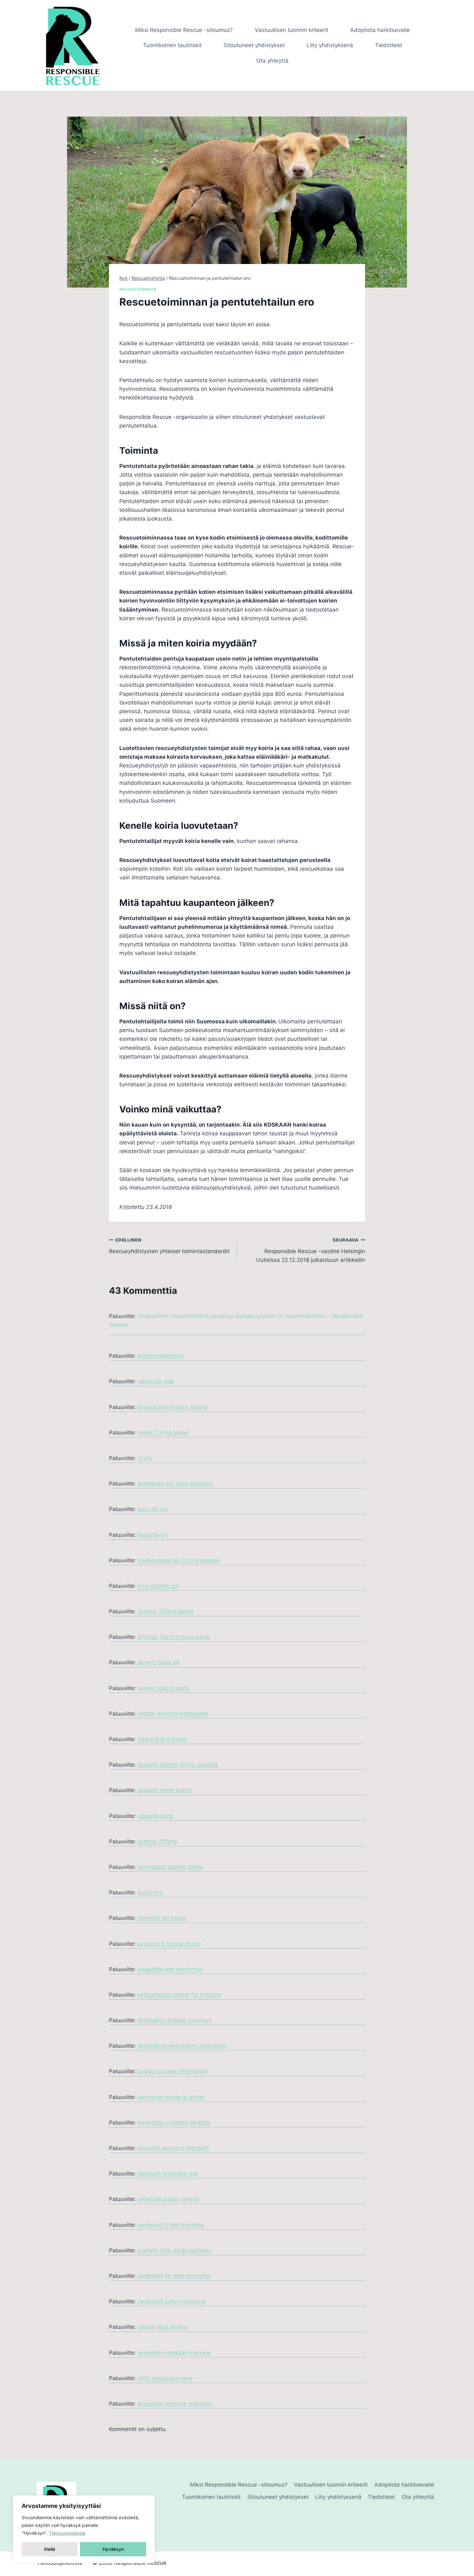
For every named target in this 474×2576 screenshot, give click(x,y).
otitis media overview (165, 2378)
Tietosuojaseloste (67, 2533)
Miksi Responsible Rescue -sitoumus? (184, 30)
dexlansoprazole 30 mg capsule (179, 1560)
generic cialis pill (158, 1662)
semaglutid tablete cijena (170, 1867)
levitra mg (150, 1892)
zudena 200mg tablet (165, 1611)
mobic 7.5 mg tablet (163, 1433)
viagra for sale (156, 1381)
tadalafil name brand (164, 1790)
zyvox (145, 1458)
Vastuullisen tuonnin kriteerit (291, 30)
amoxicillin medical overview (174, 2353)
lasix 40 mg (152, 1509)
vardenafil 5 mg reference (171, 2225)
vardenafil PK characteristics (174, 2276)
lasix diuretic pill (158, 1586)
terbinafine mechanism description (182, 2046)
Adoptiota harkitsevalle (380, 30)
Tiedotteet (389, 45)
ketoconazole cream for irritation (179, 1995)
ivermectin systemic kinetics (174, 2123)
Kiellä (50, 2549)
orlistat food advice (162, 2327)
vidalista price (155, 1816)
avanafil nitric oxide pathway (174, 2250)
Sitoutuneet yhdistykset (254, 45)
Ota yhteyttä (272, 61)
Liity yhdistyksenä (330, 45)
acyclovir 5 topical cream (169, 1944)
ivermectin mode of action (171, 2097)
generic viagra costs (163, 1688)
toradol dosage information (173, 2071)
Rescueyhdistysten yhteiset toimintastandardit (169, 1246)
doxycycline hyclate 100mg (172, 1407)
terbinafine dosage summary (175, 2020)
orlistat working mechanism (173, 1714)
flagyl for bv (153, 1535)
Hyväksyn (113, 2549)
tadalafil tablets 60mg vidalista (178, 1765)
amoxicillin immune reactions (175, 2404)
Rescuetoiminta (138, 289)
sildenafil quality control (168, 2199)
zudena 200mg (157, 1841)
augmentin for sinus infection (175, 1484)
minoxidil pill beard (162, 1918)
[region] (84, 2529)
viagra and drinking (162, 1739)
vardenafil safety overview (172, 2301)
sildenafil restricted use (168, 2174)
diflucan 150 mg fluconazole (174, 1637)
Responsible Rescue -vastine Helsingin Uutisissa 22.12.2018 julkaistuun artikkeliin (311, 1250)
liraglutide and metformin (170, 1969)
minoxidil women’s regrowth (173, 2148)
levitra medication (160, 1356)
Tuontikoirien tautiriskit (172, 45)
